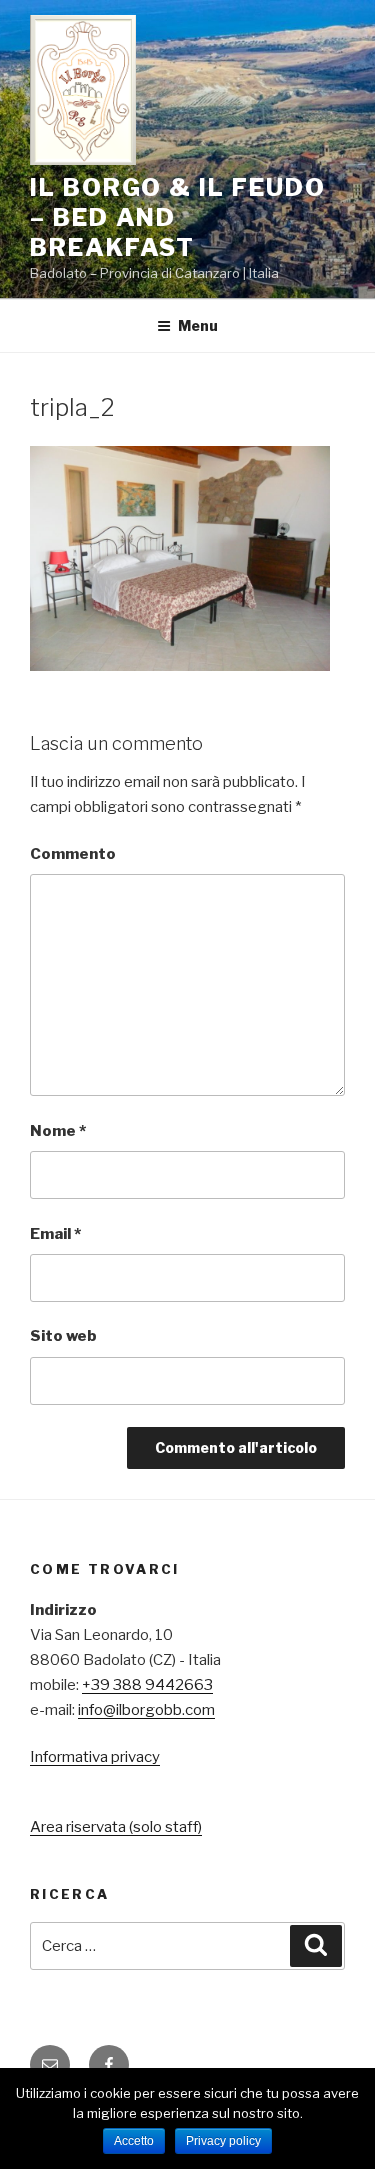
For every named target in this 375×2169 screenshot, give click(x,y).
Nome (58, 1131)
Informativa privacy (95, 1757)
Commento (73, 854)
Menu (198, 325)
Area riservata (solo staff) (116, 1827)
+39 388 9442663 (147, 1685)
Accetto (134, 2141)
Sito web (63, 1336)
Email (55, 1234)
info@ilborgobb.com (146, 1710)
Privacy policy (223, 2141)
